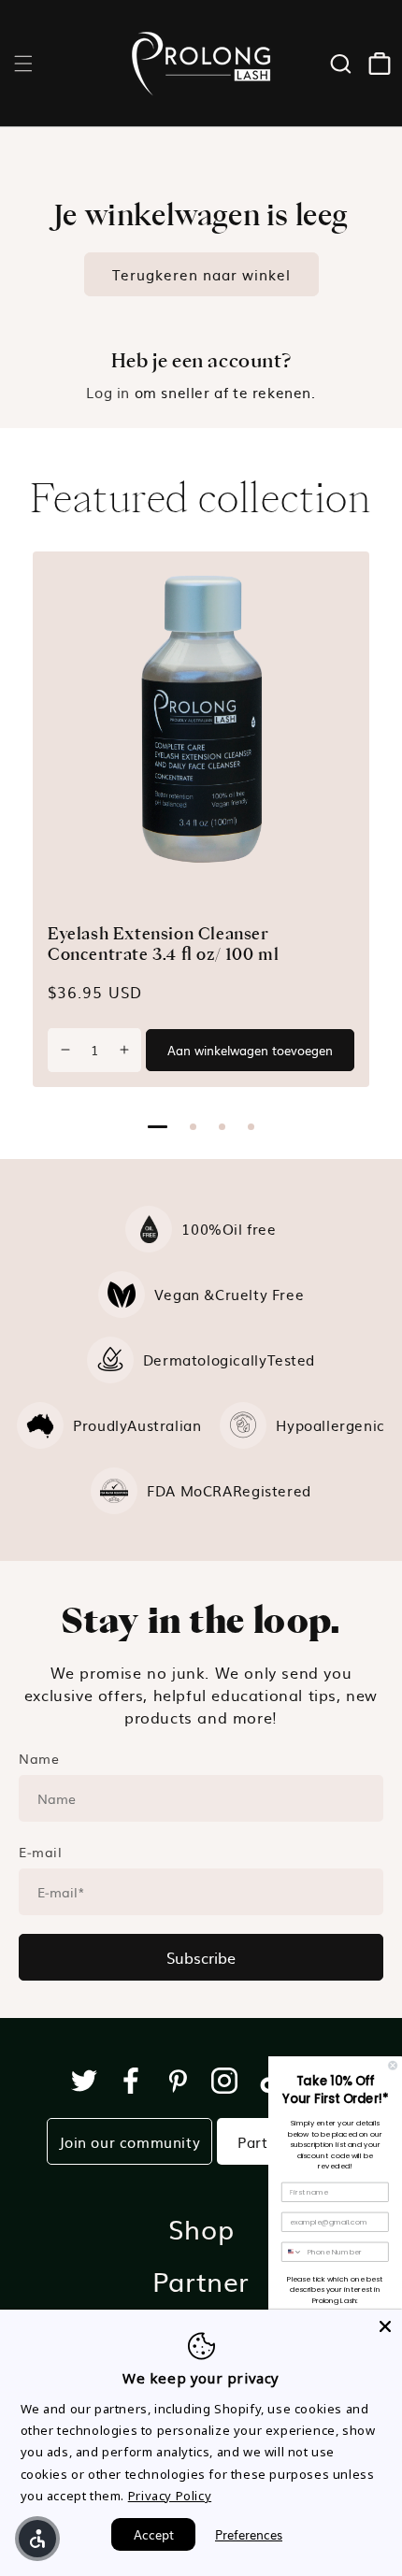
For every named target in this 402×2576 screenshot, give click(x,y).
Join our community (130, 2142)
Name (39, 1758)
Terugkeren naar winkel (201, 274)
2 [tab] (193, 1127)
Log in (108, 392)
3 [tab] (222, 1127)
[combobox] (293, 2252)
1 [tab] (158, 1127)
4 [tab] (251, 1127)
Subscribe (201, 1957)
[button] (23, 64)
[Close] (385, 2326)
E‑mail (41, 1852)
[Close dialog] (393, 2065)
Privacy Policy (170, 2496)
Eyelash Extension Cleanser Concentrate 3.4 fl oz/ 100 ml (163, 944)
